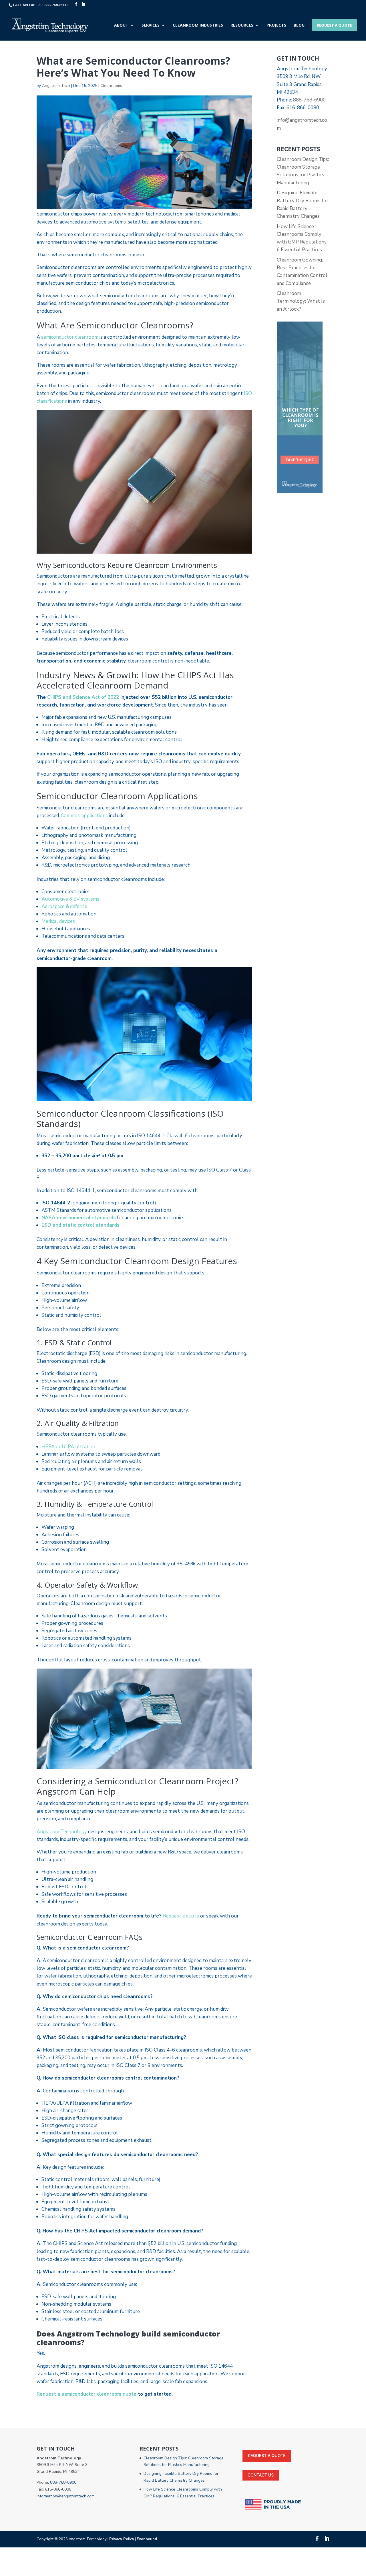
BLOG (299, 25)
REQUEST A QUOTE (334, 25)
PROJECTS (276, 25)
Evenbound (147, 2539)
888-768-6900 (309, 100)
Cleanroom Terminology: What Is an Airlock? (301, 301)
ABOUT (121, 25)
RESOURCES (242, 25)
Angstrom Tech (56, 86)
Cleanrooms (111, 86)
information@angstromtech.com (66, 2496)
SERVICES (151, 25)
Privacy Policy (122, 2539)
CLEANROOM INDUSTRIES (198, 25)
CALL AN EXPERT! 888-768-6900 (40, 5)
